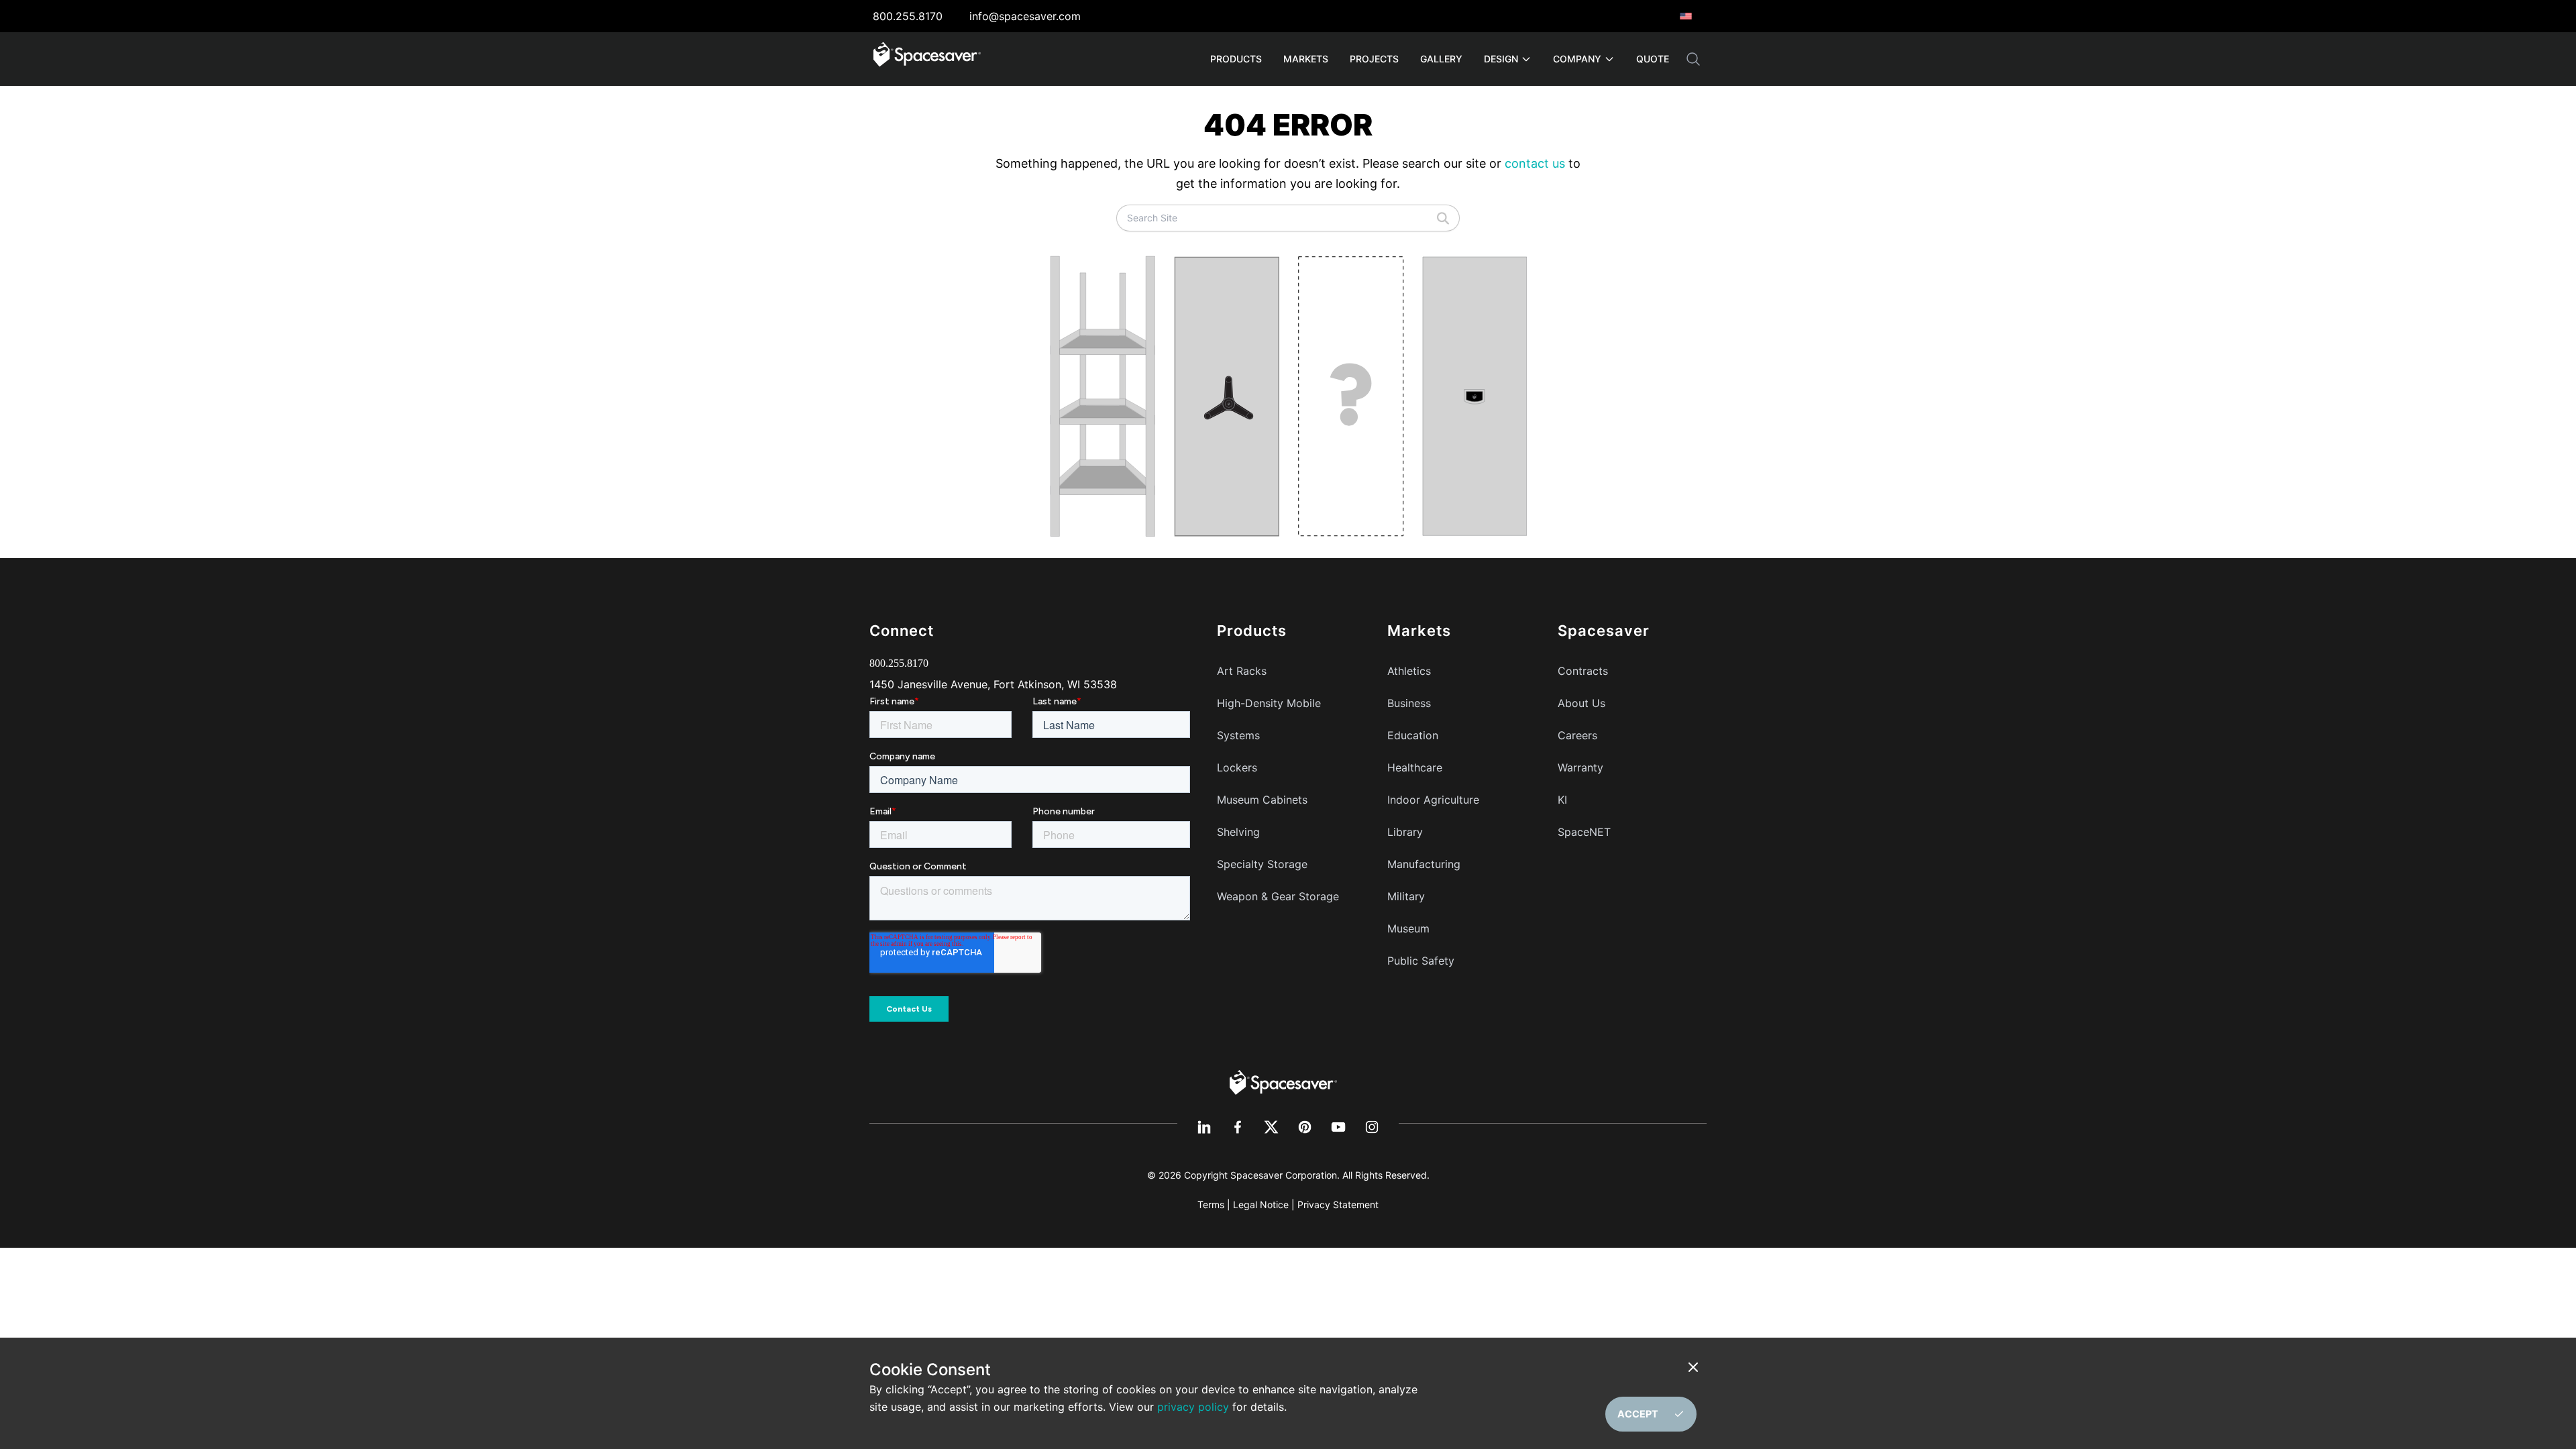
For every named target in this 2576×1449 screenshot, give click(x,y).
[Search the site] (1693, 59)
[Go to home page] (927, 59)
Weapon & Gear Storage (1278, 896)
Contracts (1583, 671)
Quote (1653, 59)
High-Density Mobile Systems (1269, 719)
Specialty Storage (1262, 864)
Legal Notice (1261, 1204)
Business (1409, 703)
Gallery (1441, 59)
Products (1236, 59)
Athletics (1409, 671)
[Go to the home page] (1283, 1081)
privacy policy (1193, 1407)
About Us (1581, 703)
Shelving (1238, 832)
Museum (1408, 928)
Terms (1211, 1204)
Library (1405, 832)
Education (1413, 735)
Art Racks (1242, 671)
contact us (1535, 163)
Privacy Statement (1338, 1204)
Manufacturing (1424, 864)
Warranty (1580, 767)
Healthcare (1415, 767)
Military (1406, 896)
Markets (1306, 59)
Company (1577, 59)
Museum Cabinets (1262, 800)
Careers (1577, 735)
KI (1562, 800)
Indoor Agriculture (1433, 800)
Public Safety (1421, 961)
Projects (1374, 59)
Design (1501, 59)
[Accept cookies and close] (1696, 1367)
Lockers (1237, 767)
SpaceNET (1584, 832)
